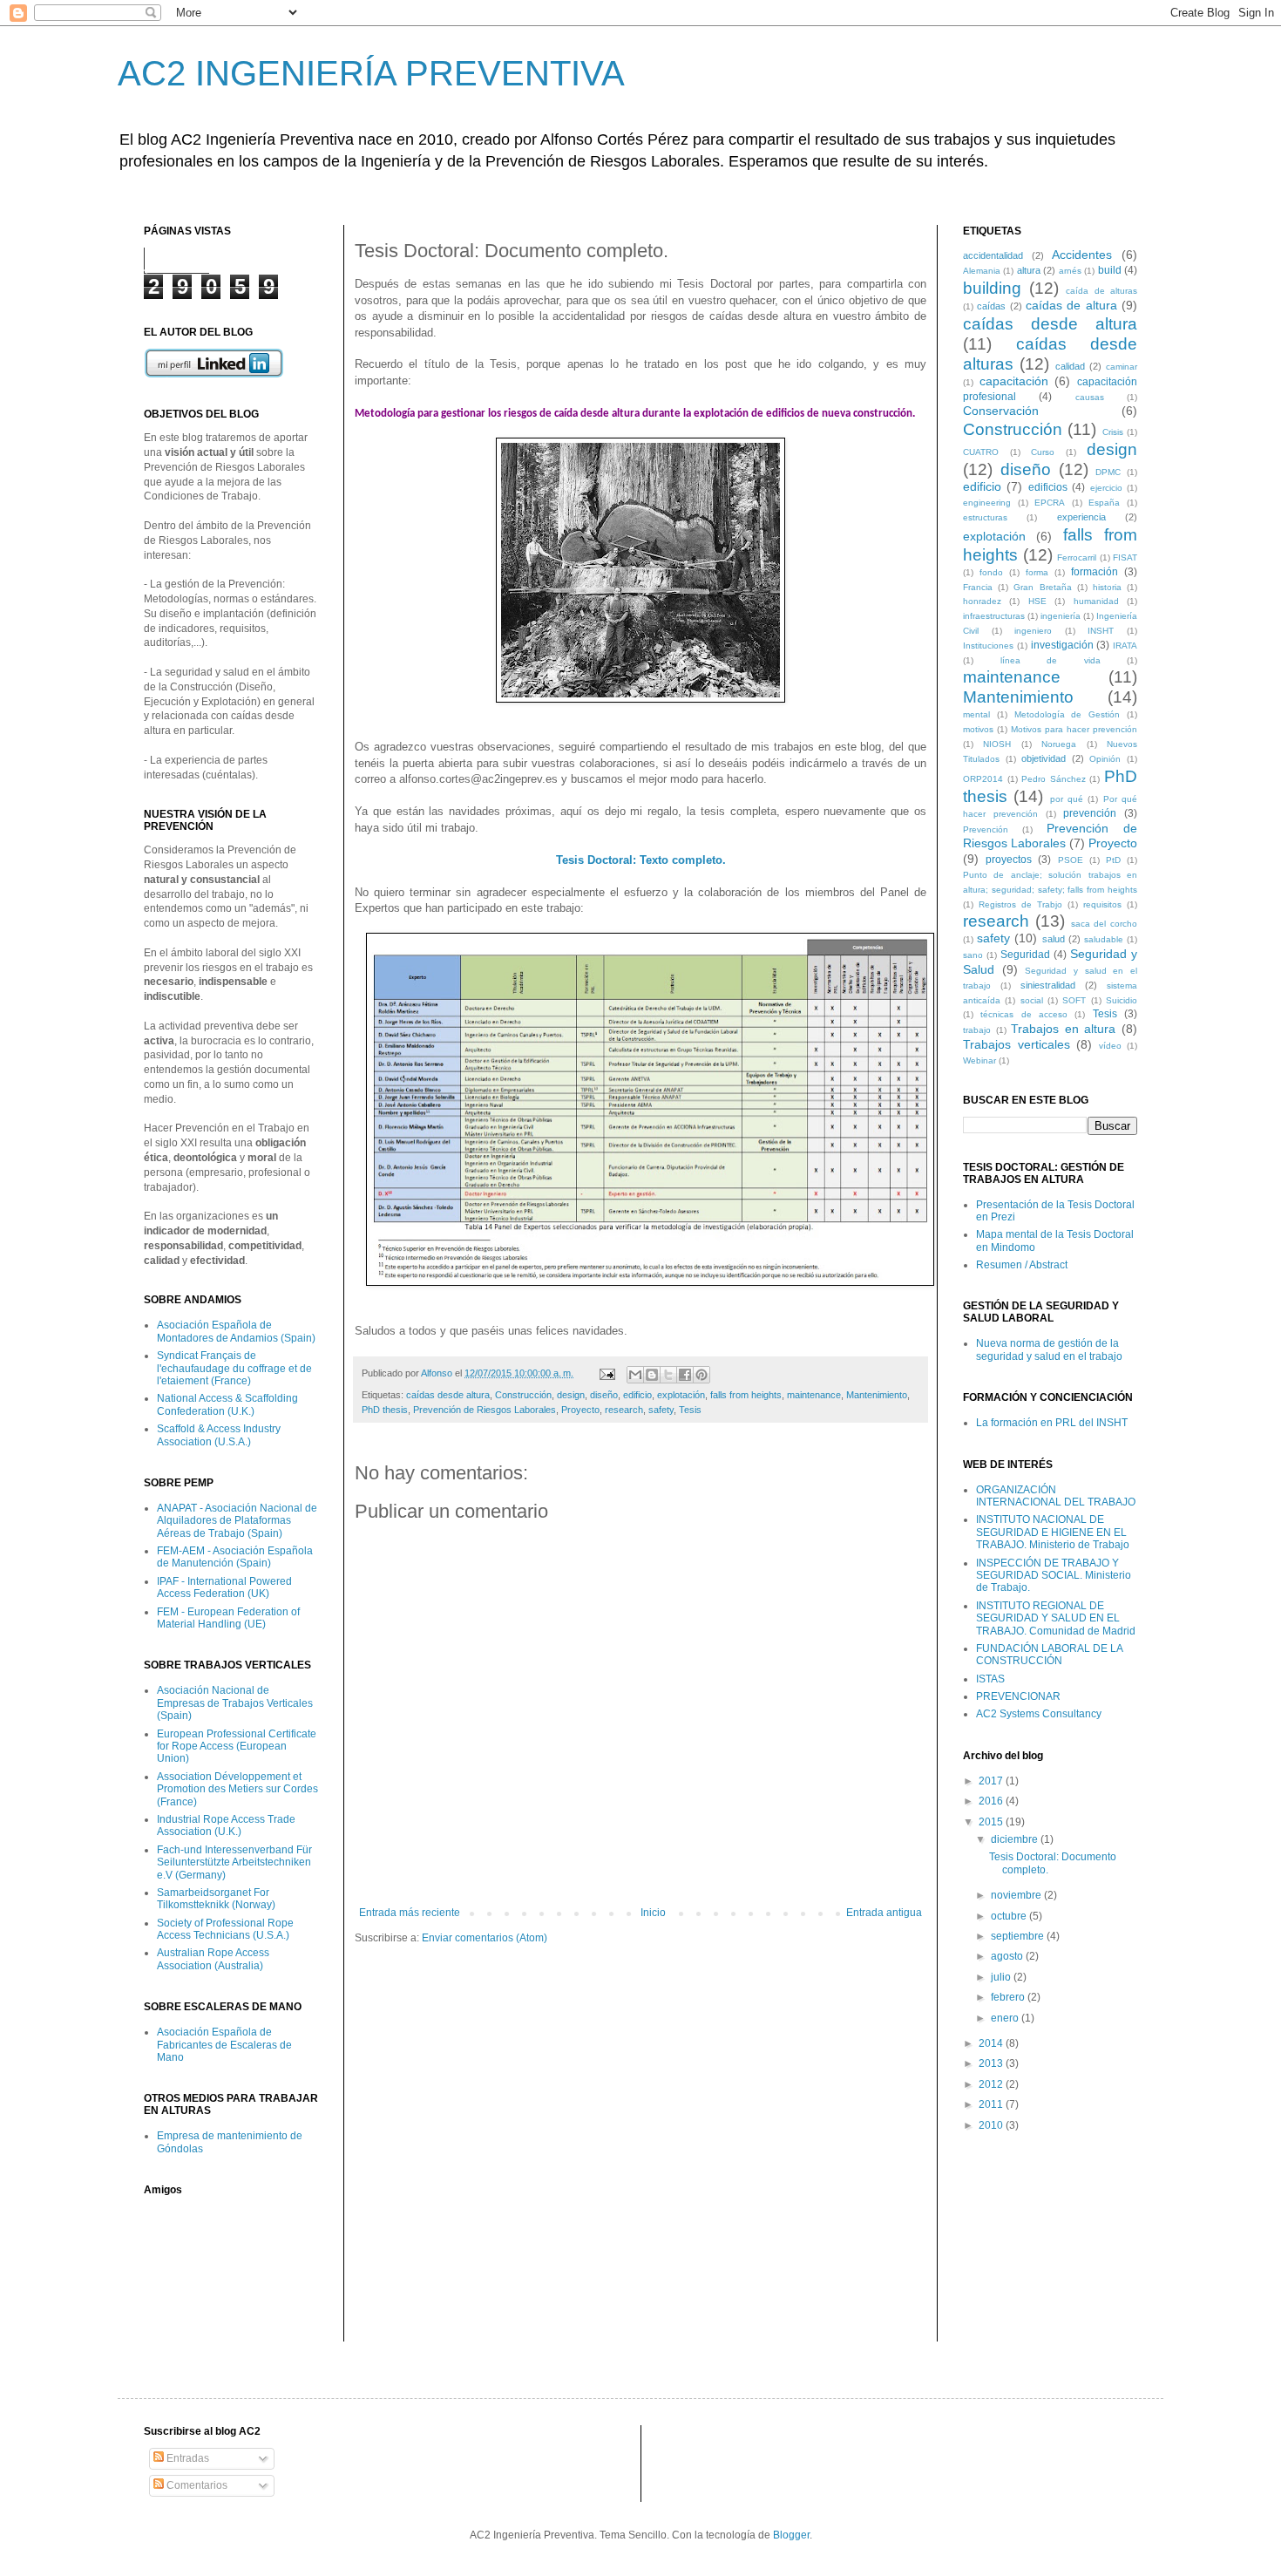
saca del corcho (1105, 924)
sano (973, 955)
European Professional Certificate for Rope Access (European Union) (237, 1747)
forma (1037, 572)
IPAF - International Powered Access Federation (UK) (224, 1587)
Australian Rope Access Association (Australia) (213, 1959)
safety (661, 1410)
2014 (992, 2043)
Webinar (979, 1060)
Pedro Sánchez (1054, 779)
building (992, 288)
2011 (992, 2104)
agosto (1008, 1956)
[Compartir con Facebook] (685, 1375)
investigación (1062, 645)
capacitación (1014, 381)
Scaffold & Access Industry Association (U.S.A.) (219, 1435)
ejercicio (1106, 488)
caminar (1122, 367)
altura (1029, 270)
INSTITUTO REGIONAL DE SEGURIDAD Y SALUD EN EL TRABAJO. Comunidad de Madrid (1056, 1618)
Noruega (1059, 744)
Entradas (186, 2458)
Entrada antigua (884, 1913)
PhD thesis (385, 1410)
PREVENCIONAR (1018, 1696)
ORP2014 (983, 779)
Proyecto (580, 1410)
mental (976, 714)
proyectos (1009, 860)
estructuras (985, 517)
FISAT (1125, 557)
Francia (978, 587)
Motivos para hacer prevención (1074, 729)
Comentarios (196, 2485)
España (1104, 503)
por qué (1067, 799)
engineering (987, 503)
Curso (1043, 452)
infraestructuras (994, 616)
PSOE (1071, 860)
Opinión (1105, 759)
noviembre (1017, 1895)
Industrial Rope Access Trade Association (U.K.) (226, 1825)
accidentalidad (993, 255)
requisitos (1102, 904)
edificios (1048, 487)
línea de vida (1051, 660)
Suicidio (1122, 1000)
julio (1002, 1977)
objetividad (1044, 758)
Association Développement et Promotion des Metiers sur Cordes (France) (237, 1789)
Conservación (1001, 411)
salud (1054, 939)
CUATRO (981, 452)
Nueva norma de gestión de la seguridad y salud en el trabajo (1049, 1349)
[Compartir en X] (668, 1375)
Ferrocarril (1077, 557)
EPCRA (1050, 503)
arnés (1070, 271)
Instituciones (988, 646)
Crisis (1113, 432)
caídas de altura (1071, 305)
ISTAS (990, 1679)
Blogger (791, 2535)
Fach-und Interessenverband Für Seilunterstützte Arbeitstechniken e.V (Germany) (234, 1862)
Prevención (986, 829)
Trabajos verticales (1017, 1044)
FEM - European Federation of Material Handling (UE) (228, 1618)
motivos (978, 729)
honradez (982, 601)
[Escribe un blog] (652, 1375)
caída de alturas (1101, 291)
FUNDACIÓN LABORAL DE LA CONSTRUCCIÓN (1049, 1655)
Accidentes (1082, 255)
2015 (992, 1822)
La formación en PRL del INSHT (1052, 1423)
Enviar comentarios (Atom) (485, 1938)
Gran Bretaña (1042, 587)
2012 (992, 2084)
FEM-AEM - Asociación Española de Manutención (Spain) (235, 1557)
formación (1095, 572)
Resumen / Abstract (1022, 1265)
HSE (1037, 601)
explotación (681, 1395)
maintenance (814, 1395)
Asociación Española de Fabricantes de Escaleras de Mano (224, 2045)
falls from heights (746, 1395)
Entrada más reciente (410, 1913)
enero (1006, 2018)
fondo (991, 572)
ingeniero (1033, 631)
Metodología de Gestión (1067, 714)
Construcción (523, 1395)
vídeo (1110, 1046)
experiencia (1081, 517)
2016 (992, 1801)
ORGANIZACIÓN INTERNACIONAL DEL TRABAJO (1056, 1496)
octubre (1010, 1916)
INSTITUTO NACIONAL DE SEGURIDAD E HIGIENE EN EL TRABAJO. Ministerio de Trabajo (1053, 1532)
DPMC (1108, 472)
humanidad (1096, 601)
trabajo (977, 1030)
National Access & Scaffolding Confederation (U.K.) (227, 1404)
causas (1090, 397)
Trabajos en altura (1063, 1029)
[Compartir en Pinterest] (701, 1375)
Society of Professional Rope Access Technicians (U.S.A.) (225, 1929)
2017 (992, 1781)
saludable (1104, 939)
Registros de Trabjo (1020, 904)
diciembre (1016, 1839)
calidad (1070, 366)
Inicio (653, 1913)
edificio (637, 1395)
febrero (1009, 1997)
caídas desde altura (448, 1395)
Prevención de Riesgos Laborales (485, 1410)
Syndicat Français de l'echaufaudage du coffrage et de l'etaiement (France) (234, 1368)
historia (1107, 587)
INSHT (1101, 631)
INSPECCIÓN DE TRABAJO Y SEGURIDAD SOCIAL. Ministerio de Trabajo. (1054, 1576)
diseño (604, 1395)
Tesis (690, 1410)
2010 (992, 2125)
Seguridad (1025, 955)
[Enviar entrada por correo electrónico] (607, 1373)
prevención (1090, 813)
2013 (992, 2063)
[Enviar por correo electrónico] (635, 1375)
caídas (991, 306)
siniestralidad (1048, 985)
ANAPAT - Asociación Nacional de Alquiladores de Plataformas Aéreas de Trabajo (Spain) (237, 1521)
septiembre (1019, 1936)
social (1032, 1000)
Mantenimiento (877, 1395)
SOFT (1074, 1000)
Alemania (982, 271)
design (571, 1395)
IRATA (1125, 646)
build (1110, 270)
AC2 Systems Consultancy (1039, 1714)
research (624, 1410)
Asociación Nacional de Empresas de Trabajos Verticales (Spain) (235, 1703)
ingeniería (1061, 616)
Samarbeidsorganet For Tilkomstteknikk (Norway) (216, 1899)
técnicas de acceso (1024, 1014)
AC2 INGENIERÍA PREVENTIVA (371, 73)
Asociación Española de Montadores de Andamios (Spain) (236, 1331)
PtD (1113, 860)
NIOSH (997, 744)
